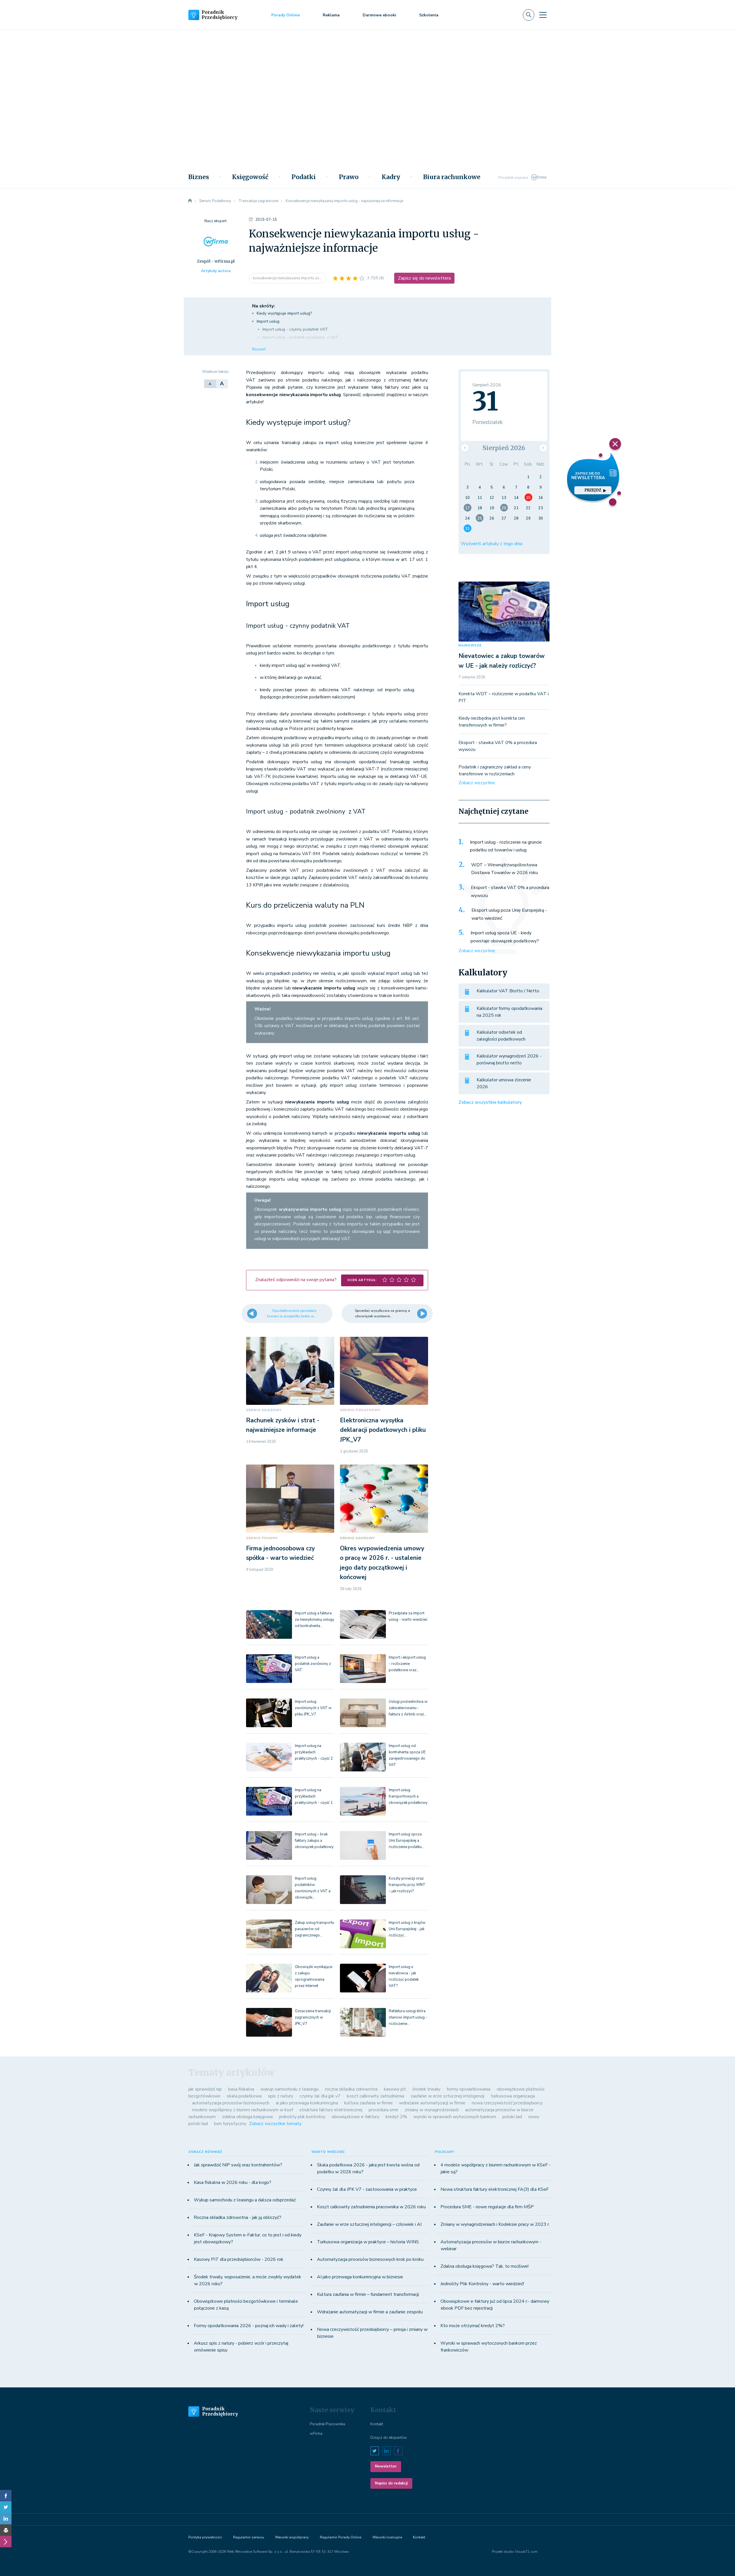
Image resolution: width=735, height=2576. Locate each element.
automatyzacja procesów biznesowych (231, 2103)
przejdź (593, 490)
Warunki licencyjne (387, 2537)
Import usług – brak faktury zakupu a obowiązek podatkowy (314, 1841)
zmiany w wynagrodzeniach (432, 2110)
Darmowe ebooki (379, 15)
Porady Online (286, 15)
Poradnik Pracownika (327, 2424)
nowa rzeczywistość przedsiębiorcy (507, 2103)
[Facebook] (6, 2496)
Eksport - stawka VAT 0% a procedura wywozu (510, 892)
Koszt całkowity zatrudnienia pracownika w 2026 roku (371, 2207)
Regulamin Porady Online (341, 2537)
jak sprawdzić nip (205, 2089)
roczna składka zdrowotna (351, 2089)
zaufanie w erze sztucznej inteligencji (447, 2096)
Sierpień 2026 (504, 448)
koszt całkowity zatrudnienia (376, 2096)
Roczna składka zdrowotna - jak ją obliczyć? (238, 2217)
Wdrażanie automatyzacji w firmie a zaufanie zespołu (370, 2312)
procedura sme (383, 2110)
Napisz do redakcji (391, 2483)
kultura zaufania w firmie (369, 2103)
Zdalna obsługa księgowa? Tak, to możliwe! (484, 2266)
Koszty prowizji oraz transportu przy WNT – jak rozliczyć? (407, 1885)
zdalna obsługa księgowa (247, 2117)
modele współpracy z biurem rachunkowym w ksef (243, 2110)
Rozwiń (259, 349)
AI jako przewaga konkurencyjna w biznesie (360, 2277)
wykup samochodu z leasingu (290, 2089)
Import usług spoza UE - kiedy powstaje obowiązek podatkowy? (505, 937)
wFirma (316, 2434)
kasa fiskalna (241, 2089)
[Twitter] (6, 2507)
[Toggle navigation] (543, 15)
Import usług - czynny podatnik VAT (295, 329)
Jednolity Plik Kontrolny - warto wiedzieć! (482, 2284)
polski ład (512, 2117)
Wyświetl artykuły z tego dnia (492, 544)
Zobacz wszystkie (477, 783)
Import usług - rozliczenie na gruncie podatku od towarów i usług (506, 846)
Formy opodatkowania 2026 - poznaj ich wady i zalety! (249, 2326)
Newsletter (386, 2466)
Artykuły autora (216, 271)
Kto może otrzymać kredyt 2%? (473, 2326)
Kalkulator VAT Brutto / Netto (508, 991)
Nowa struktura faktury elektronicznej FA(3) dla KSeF (495, 2189)
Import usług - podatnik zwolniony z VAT (300, 337)
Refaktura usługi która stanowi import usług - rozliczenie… (408, 2017)
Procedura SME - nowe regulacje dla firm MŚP (487, 2207)
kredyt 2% (396, 2117)
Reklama (331, 15)
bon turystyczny (230, 2124)
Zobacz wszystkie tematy (275, 2124)
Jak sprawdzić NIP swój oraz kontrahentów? (238, 2165)
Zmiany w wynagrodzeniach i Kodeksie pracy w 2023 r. (495, 2224)
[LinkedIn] (6, 2519)
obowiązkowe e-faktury (355, 2117)
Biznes (199, 177)
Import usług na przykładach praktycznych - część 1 (314, 1796)
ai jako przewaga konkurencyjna (307, 2103)
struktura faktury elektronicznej (331, 2110)
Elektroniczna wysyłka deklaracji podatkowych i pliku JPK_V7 (383, 1430)
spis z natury (281, 2096)
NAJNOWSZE (470, 645)
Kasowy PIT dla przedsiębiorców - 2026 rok (239, 2259)
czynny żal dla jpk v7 (320, 2096)
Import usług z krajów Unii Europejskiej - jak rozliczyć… (407, 1929)
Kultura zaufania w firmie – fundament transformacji (368, 2294)
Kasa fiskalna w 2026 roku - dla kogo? (233, 2182)
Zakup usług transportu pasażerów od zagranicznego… (315, 1929)
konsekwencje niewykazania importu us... (288, 278)
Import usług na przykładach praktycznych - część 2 (314, 1752)
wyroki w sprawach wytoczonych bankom (455, 2117)
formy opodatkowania (469, 2089)
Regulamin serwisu (249, 2537)
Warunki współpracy (292, 2537)
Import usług (268, 321)
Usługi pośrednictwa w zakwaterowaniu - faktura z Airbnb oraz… (408, 1708)
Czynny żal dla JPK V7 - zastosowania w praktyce (367, 2189)
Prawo (349, 177)
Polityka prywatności (205, 2537)
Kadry (391, 177)
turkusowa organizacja (513, 2096)
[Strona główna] (190, 201)
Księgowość (250, 177)
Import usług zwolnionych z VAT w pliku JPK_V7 (313, 1708)
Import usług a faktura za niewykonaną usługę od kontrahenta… (315, 1620)
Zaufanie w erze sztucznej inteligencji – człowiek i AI (369, 2224)
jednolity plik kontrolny (302, 2117)
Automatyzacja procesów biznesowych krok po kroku (370, 2259)
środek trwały (426, 2089)
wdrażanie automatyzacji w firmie (432, 2103)
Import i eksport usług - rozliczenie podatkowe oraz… (407, 1664)
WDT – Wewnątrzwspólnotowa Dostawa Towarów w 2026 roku (504, 869)
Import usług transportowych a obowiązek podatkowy (408, 1796)
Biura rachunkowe (452, 177)
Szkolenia (429, 15)
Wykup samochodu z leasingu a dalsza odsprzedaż (245, 2200)
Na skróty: (263, 306)
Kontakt (377, 2424)
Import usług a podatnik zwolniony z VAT (313, 1664)
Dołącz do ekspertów (389, 2438)
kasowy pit (395, 2089)
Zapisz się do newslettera (424, 278)
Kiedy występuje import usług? (284, 313)
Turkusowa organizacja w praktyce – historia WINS (368, 2242)
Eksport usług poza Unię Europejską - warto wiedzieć (509, 914)
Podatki (304, 177)
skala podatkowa (244, 2096)
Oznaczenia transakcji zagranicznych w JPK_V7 (313, 2017)
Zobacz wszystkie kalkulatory (490, 1102)
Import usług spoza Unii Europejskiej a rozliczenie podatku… (407, 1841)
